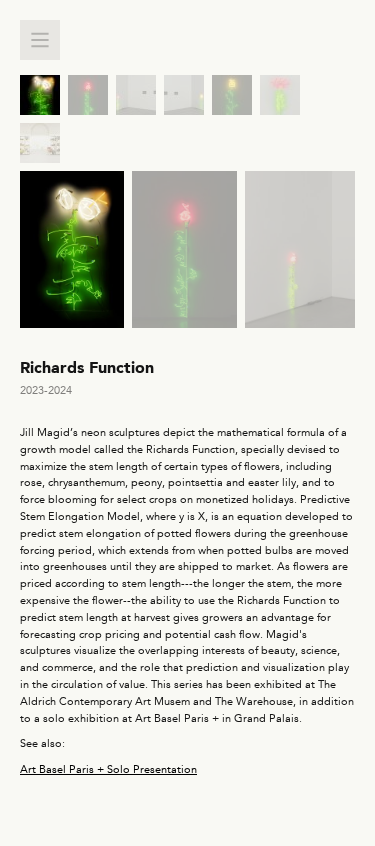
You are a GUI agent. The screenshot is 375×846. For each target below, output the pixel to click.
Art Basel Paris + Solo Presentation (108, 769)
